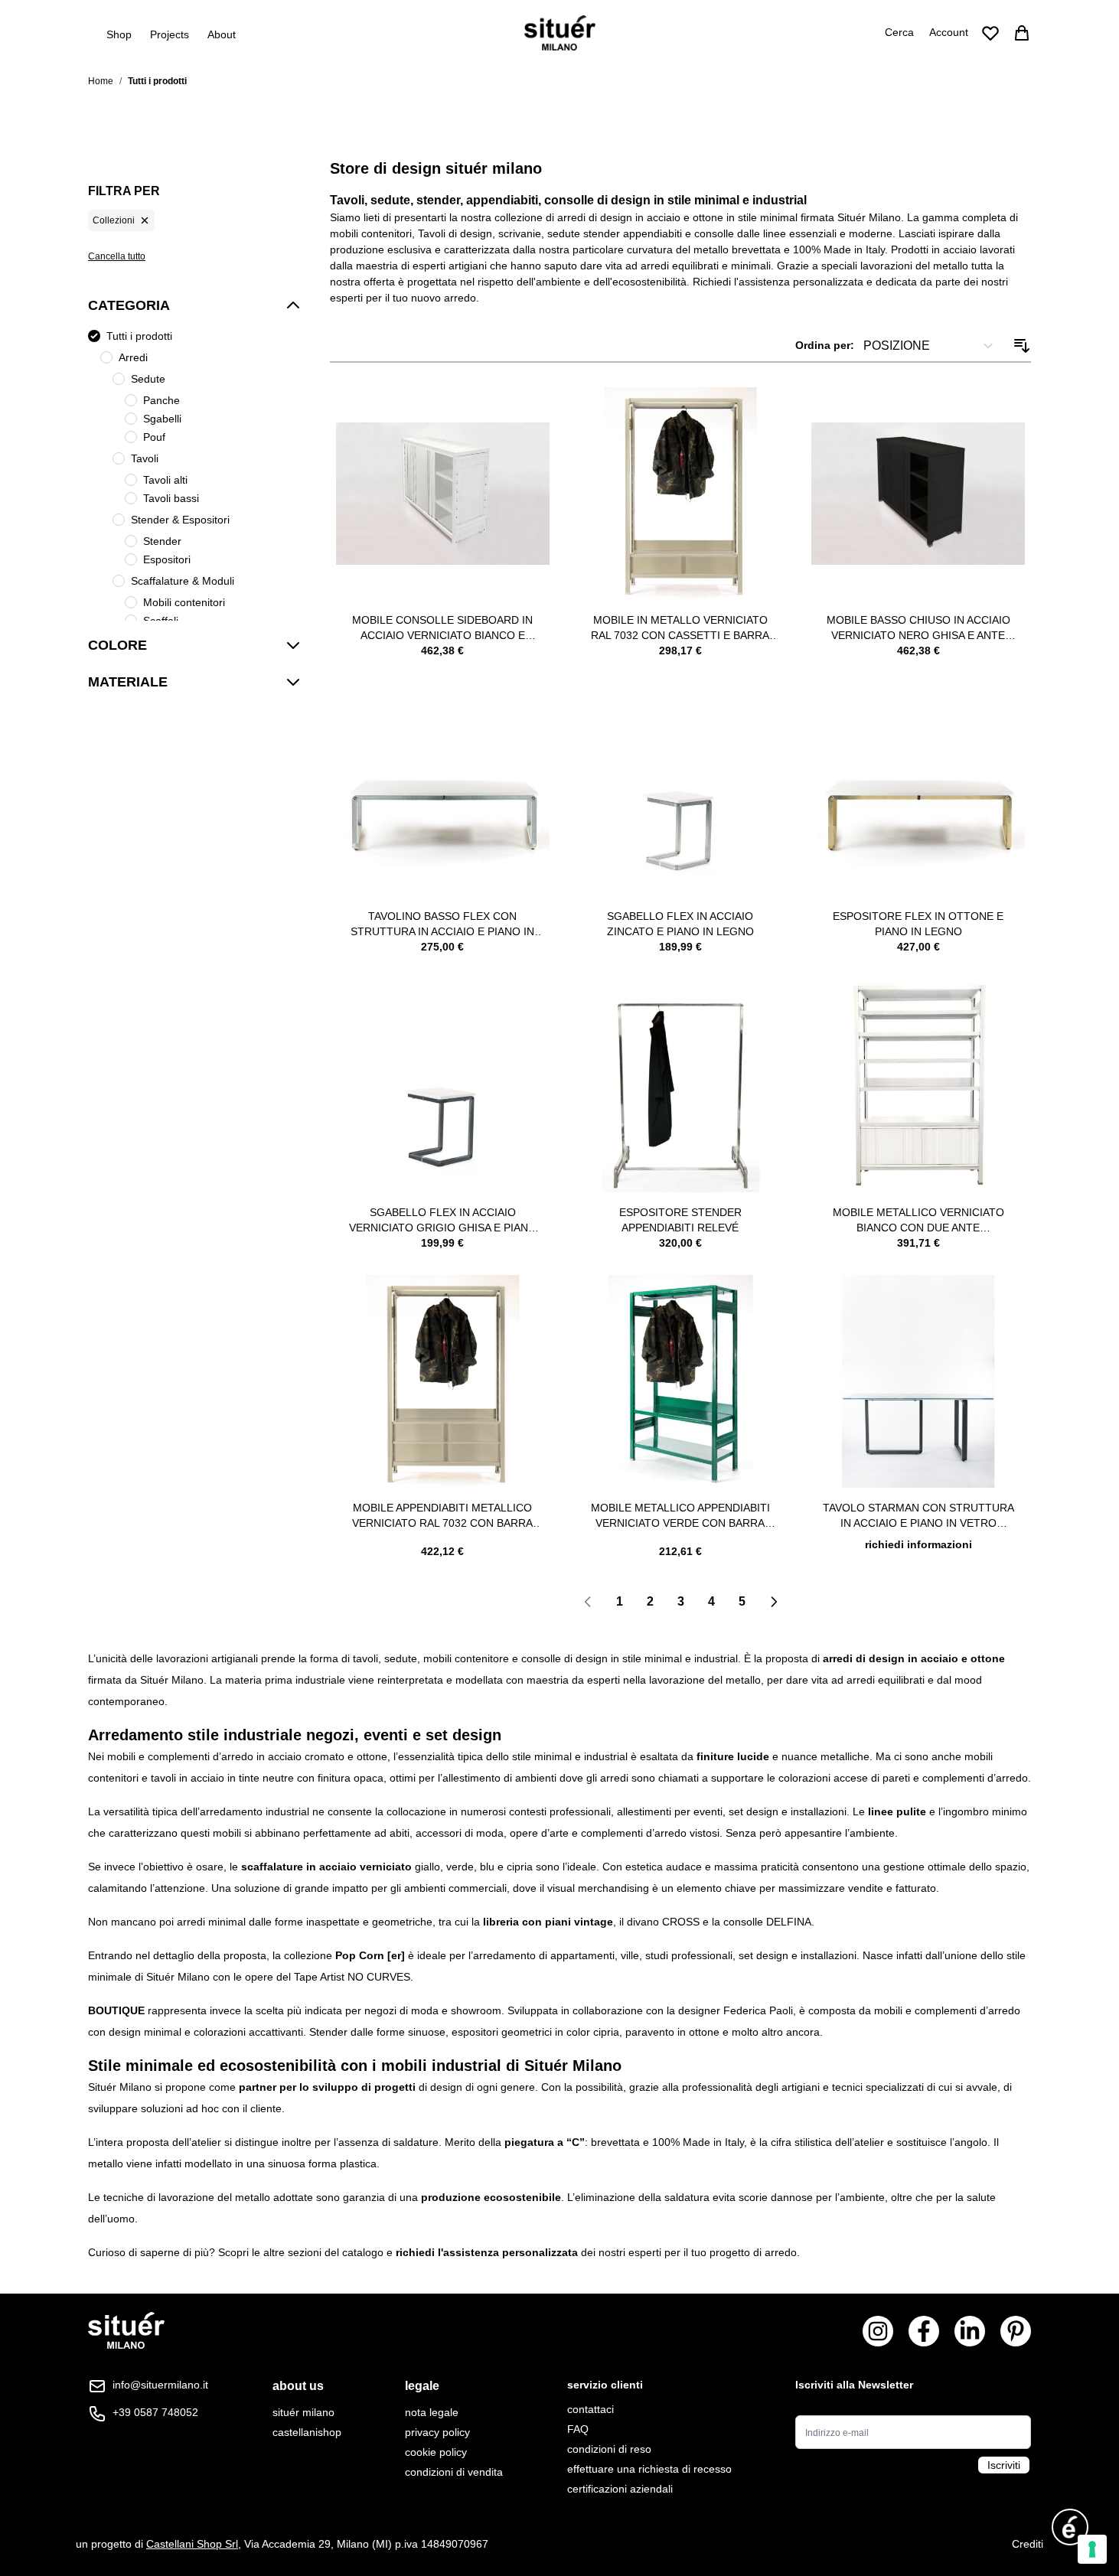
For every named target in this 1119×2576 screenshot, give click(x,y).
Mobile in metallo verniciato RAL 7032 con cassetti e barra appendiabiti (680, 628)
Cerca (899, 32)
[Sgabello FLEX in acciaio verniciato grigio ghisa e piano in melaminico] (443, 1086)
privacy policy (437, 2432)
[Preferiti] (990, 33)
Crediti (1028, 2544)
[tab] (307, 2386)
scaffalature (272, 1867)
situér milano (303, 2412)
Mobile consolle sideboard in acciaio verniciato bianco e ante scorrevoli (442, 628)
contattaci (590, 2409)
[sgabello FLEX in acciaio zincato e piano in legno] (681, 789)
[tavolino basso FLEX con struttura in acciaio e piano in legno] (443, 789)
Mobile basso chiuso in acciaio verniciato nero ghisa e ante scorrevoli (918, 628)
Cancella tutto (117, 256)
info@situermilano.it (160, 2385)
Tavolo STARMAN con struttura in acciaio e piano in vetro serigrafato (918, 1516)
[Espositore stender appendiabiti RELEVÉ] (681, 1086)
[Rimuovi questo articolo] (145, 220)
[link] (588, 1602)
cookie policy (436, 2452)
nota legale (432, 2412)
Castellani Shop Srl (192, 2544)
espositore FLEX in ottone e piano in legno (918, 924)
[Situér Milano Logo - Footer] (126, 2331)
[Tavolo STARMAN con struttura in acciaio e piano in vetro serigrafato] (918, 1382)
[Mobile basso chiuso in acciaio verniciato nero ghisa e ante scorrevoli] (918, 494)
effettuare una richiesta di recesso (649, 2469)
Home (101, 81)
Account (949, 32)
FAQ (578, 2429)
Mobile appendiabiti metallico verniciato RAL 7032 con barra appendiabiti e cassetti (442, 1516)
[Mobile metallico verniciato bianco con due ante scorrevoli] (918, 1086)
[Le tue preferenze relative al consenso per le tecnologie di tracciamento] (1092, 2549)
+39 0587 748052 (155, 2412)
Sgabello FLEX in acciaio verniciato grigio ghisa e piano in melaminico (443, 1221)
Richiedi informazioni (918, 1544)
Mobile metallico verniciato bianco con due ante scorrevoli (918, 1221)
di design (440, 2087)
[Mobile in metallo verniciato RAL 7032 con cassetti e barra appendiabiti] (681, 494)
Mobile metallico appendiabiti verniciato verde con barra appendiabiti (680, 1516)
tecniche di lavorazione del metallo (187, 2197)
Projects (170, 34)
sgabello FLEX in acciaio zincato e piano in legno (680, 924)
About (222, 34)
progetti (396, 2087)
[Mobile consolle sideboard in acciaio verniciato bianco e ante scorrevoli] (443, 494)
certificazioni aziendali (620, 2489)
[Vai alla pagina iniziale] (560, 33)
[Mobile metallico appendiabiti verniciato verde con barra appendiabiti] (681, 1382)
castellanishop (307, 2432)
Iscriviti (1004, 2465)
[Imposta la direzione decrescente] (1022, 346)
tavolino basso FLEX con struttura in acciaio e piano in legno (442, 924)
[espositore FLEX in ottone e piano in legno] (918, 789)
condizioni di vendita (454, 2472)
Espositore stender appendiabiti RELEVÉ (680, 1220)
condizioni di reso (609, 2449)
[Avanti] (774, 1602)
